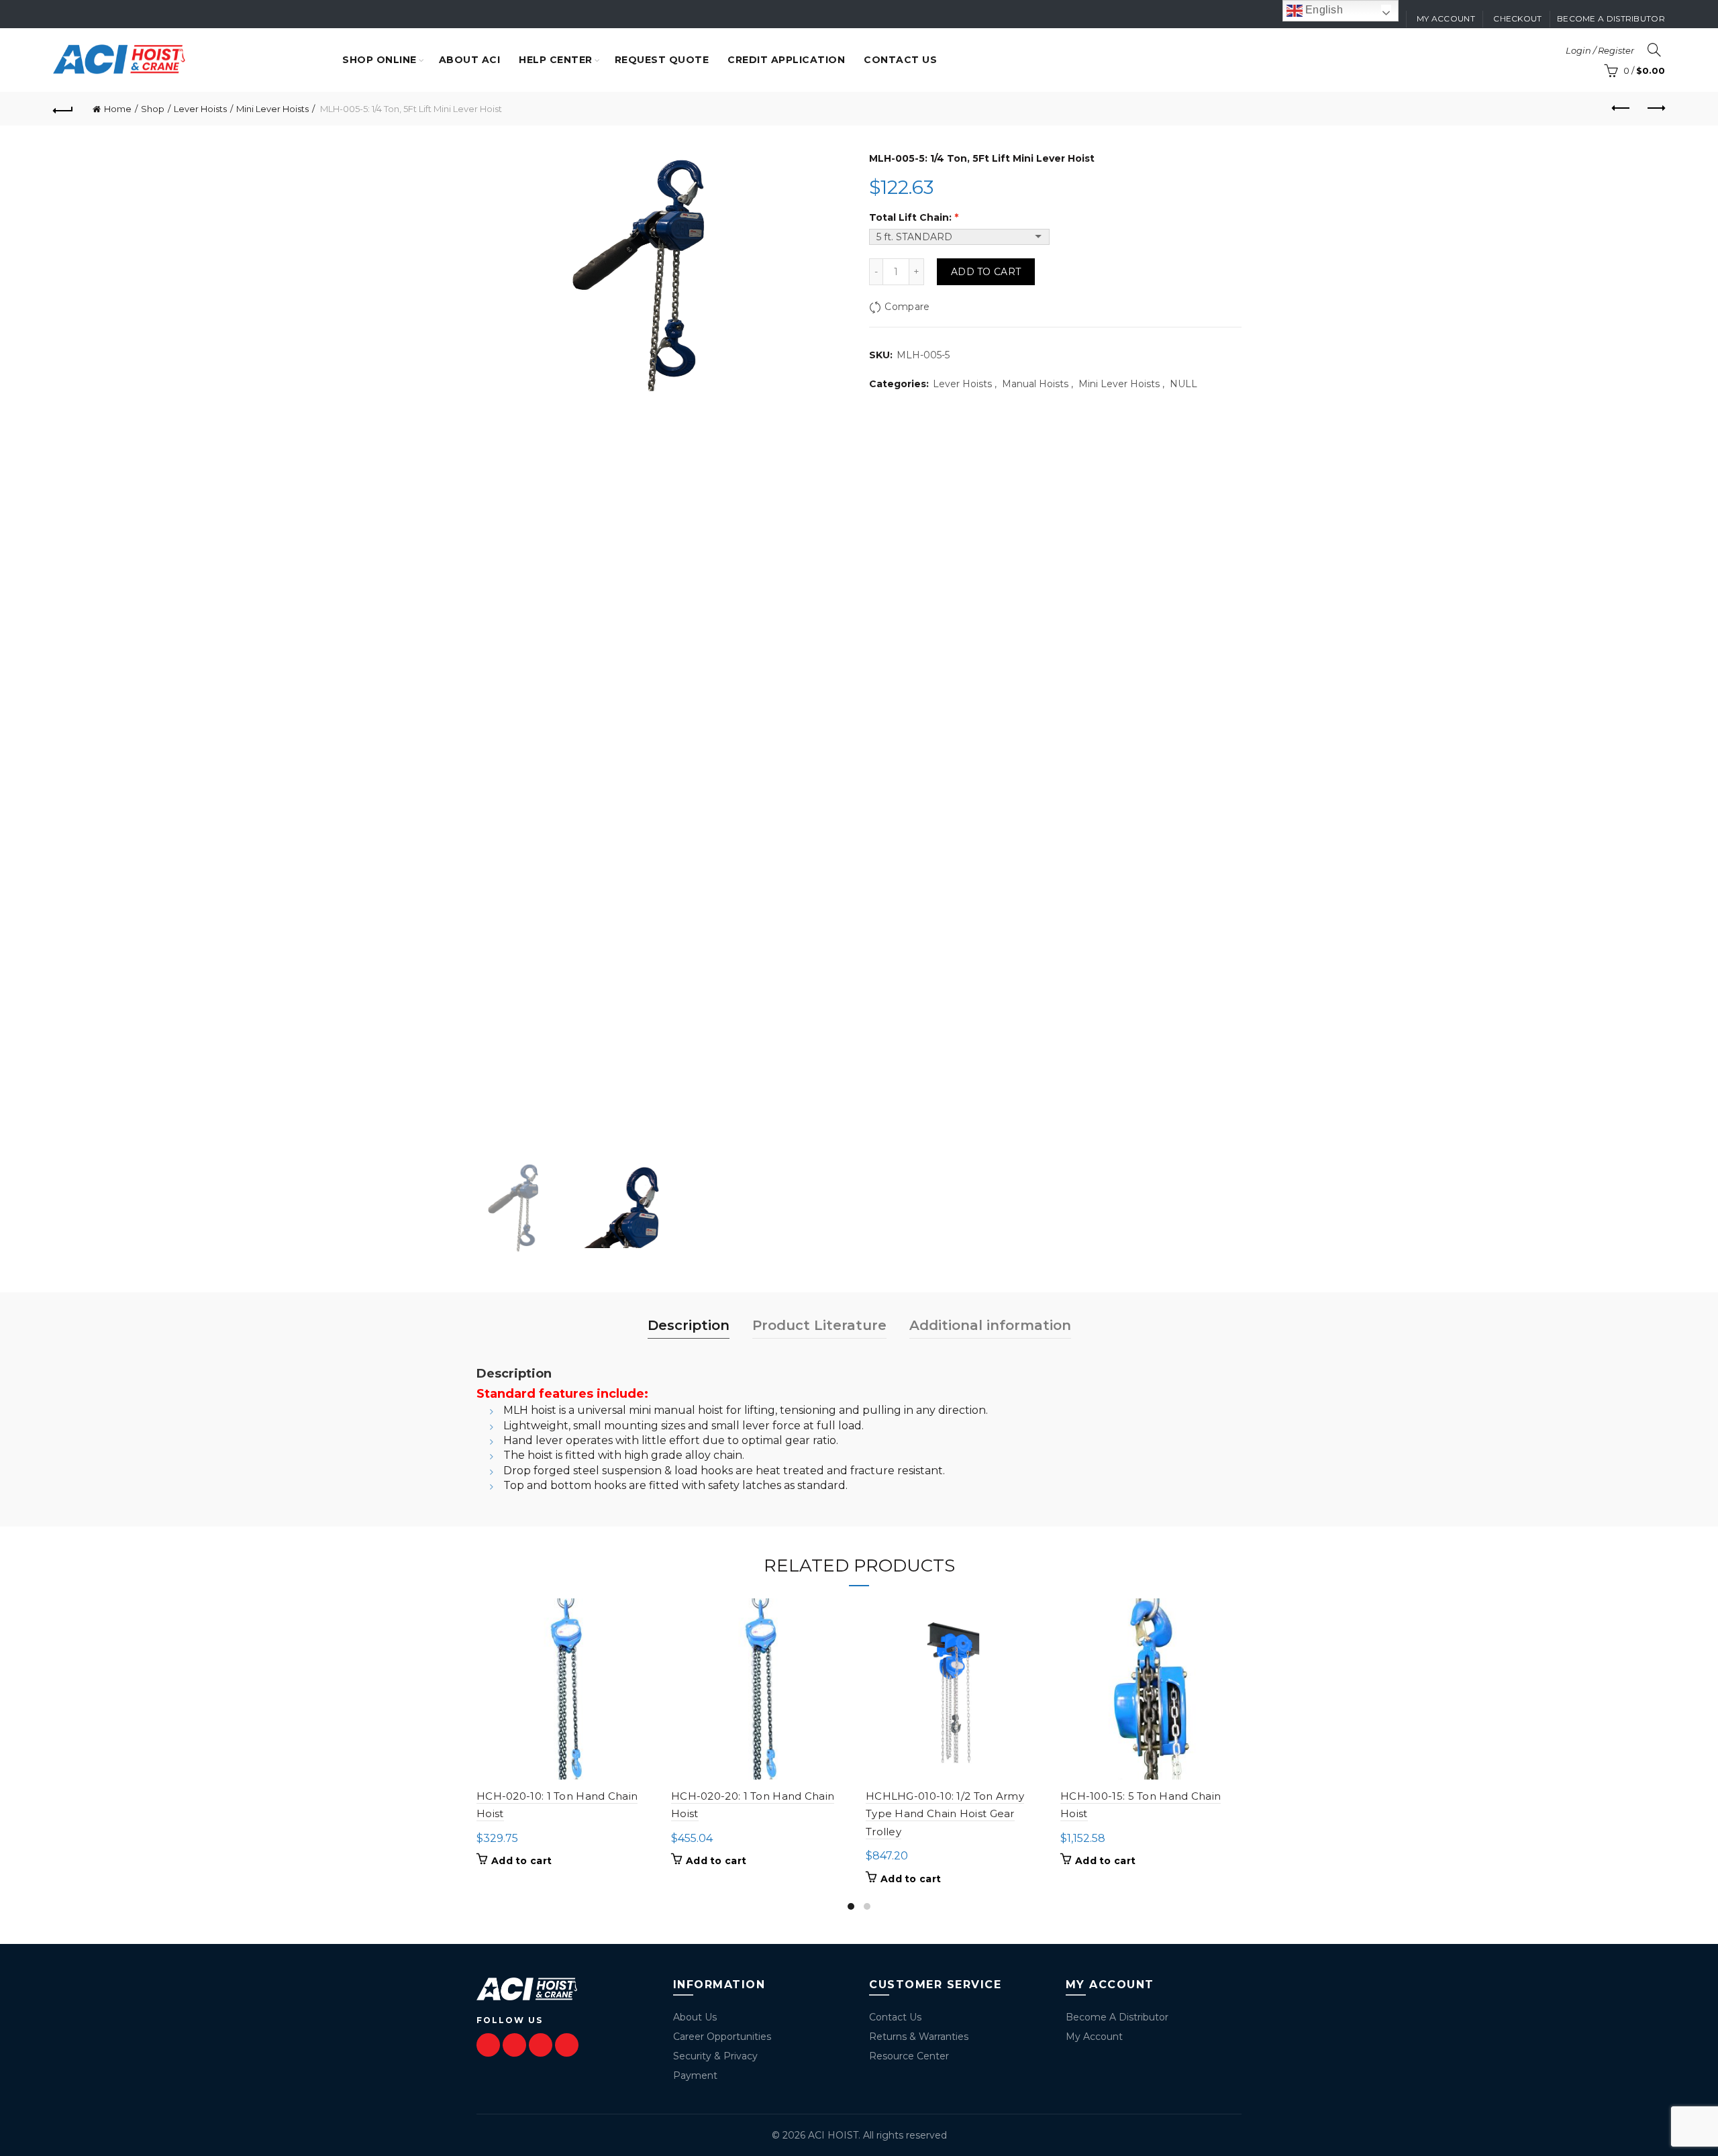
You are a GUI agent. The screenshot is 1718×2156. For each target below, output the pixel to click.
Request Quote (662, 60)
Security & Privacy (715, 2056)
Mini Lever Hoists (272, 109)
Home (118, 109)
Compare (907, 307)
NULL (1183, 384)
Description (689, 1325)
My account (1446, 18)
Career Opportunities (722, 2037)
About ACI (470, 60)
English (1323, 10)
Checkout (1517, 18)
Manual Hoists (1035, 384)
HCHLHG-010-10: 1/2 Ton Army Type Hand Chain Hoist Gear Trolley (945, 1814)
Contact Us (895, 2017)
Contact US (900, 60)
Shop (153, 109)
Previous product (1621, 109)
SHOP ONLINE (380, 60)
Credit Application (786, 60)
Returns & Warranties (919, 2037)
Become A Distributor (1117, 2017)
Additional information (990, 1325)
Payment (695, 2075)
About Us (695, 2017)
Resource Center (909, 2056)
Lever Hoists (200, 109)
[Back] (63, 109)
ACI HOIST (833, 2135)
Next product (1655, 109)
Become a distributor (1611, 18)
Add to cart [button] (521, 1861)
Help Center (556, 60)
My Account (1094, 2037)
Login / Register (1600, 50)
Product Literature (819, 1325)
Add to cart (986, 272)
